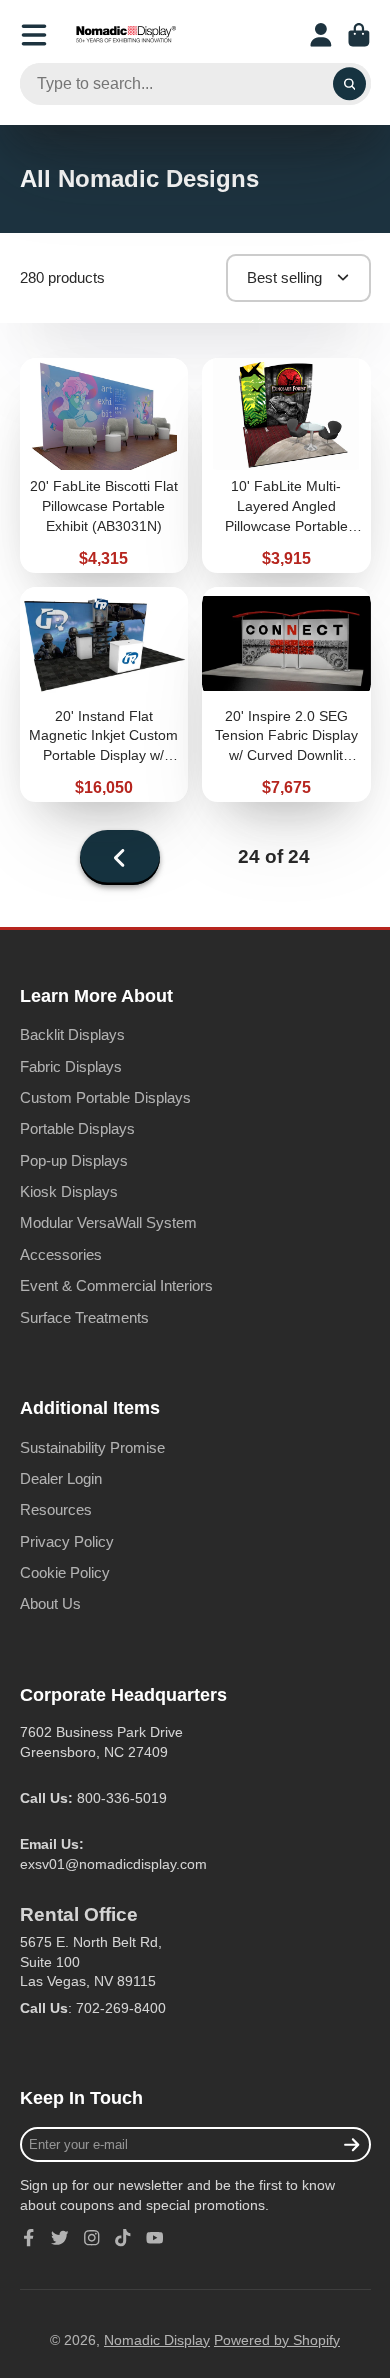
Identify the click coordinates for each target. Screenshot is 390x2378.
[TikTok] (123, 2238)
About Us (50, 1603)
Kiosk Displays (69, 1191)
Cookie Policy (65, 1572)
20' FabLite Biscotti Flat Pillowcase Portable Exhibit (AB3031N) (104, 465)
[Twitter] (60, 2238)
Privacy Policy (67, 1541)
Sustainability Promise (92, 1447)
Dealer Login (61, 1478)
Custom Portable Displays (105, 1097)
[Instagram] (92, 2238)
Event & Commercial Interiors (116, 1285)
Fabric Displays (71, 1066)
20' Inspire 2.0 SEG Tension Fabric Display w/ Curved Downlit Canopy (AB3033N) (286, 694)
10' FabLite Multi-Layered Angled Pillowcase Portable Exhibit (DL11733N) (286, 465)
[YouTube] (155, 2238)
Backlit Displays (72, 1034)
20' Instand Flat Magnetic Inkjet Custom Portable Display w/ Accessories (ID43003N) (104, 694)
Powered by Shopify (277, 2340)
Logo (126, 35)
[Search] (350, 84)
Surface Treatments (84, 1317)
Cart (359, 35)
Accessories (61, 1254)
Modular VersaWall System (108, 1222)
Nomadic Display (157, 2340)
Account (321, 35)
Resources (56, 1509)
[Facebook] (29, 2238)
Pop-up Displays (74, 1160)
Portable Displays (77, 1128)
